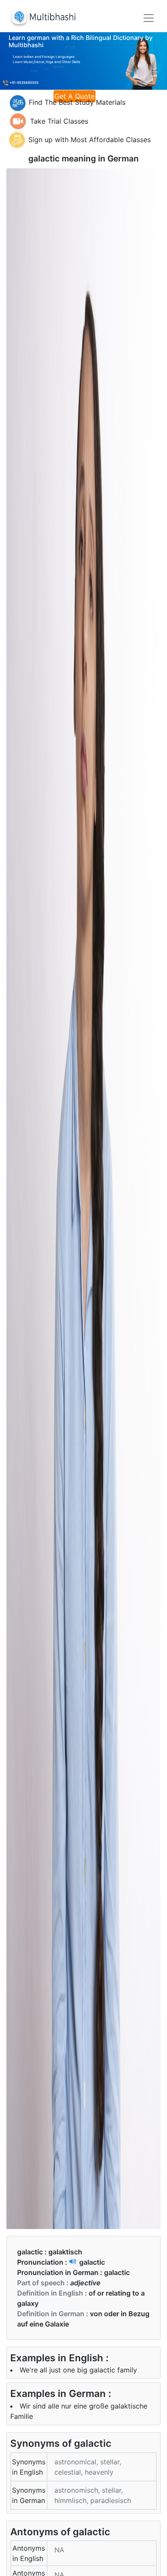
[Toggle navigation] (149, 18)
